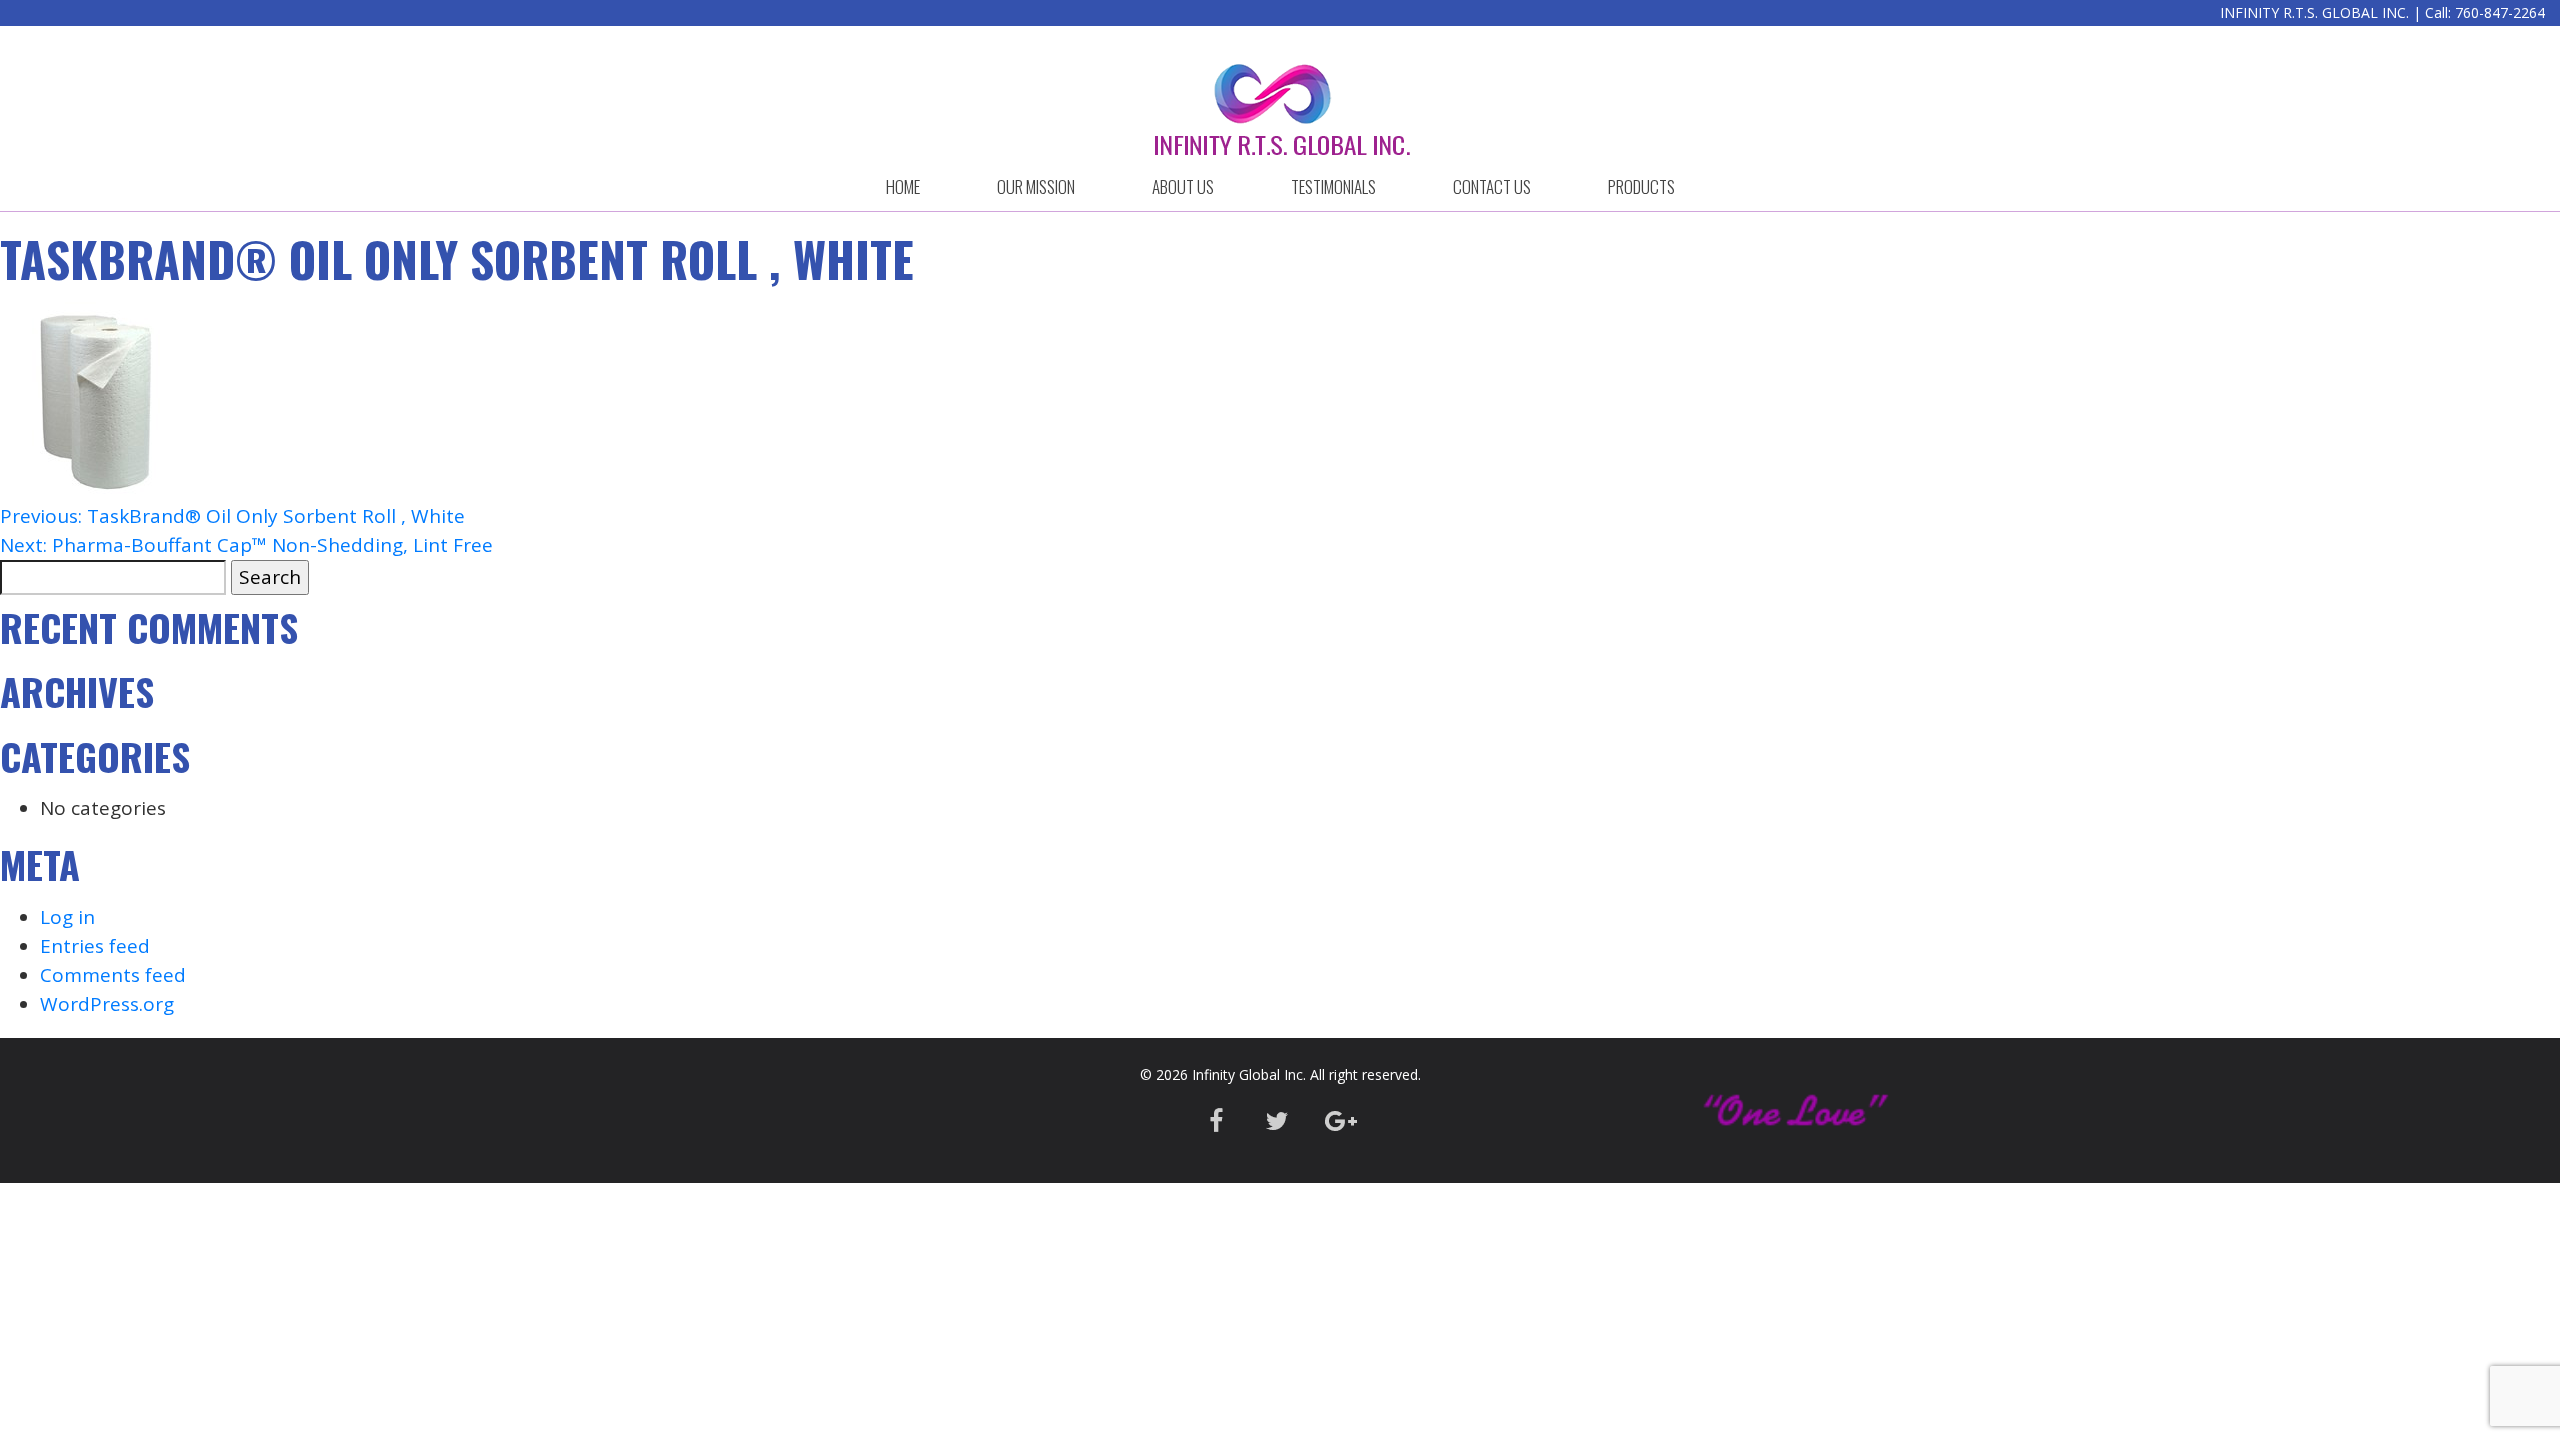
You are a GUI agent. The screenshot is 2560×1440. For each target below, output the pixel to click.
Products (1641, 186)
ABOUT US (1183, 186)
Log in (67, 917)
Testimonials (1333, 186)
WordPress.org (107, 1004)
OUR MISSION (1036, 186)
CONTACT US (1492, 186)
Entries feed (95, 946)
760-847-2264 (2500, 12)
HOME (903, 186)
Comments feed (113, 975)
